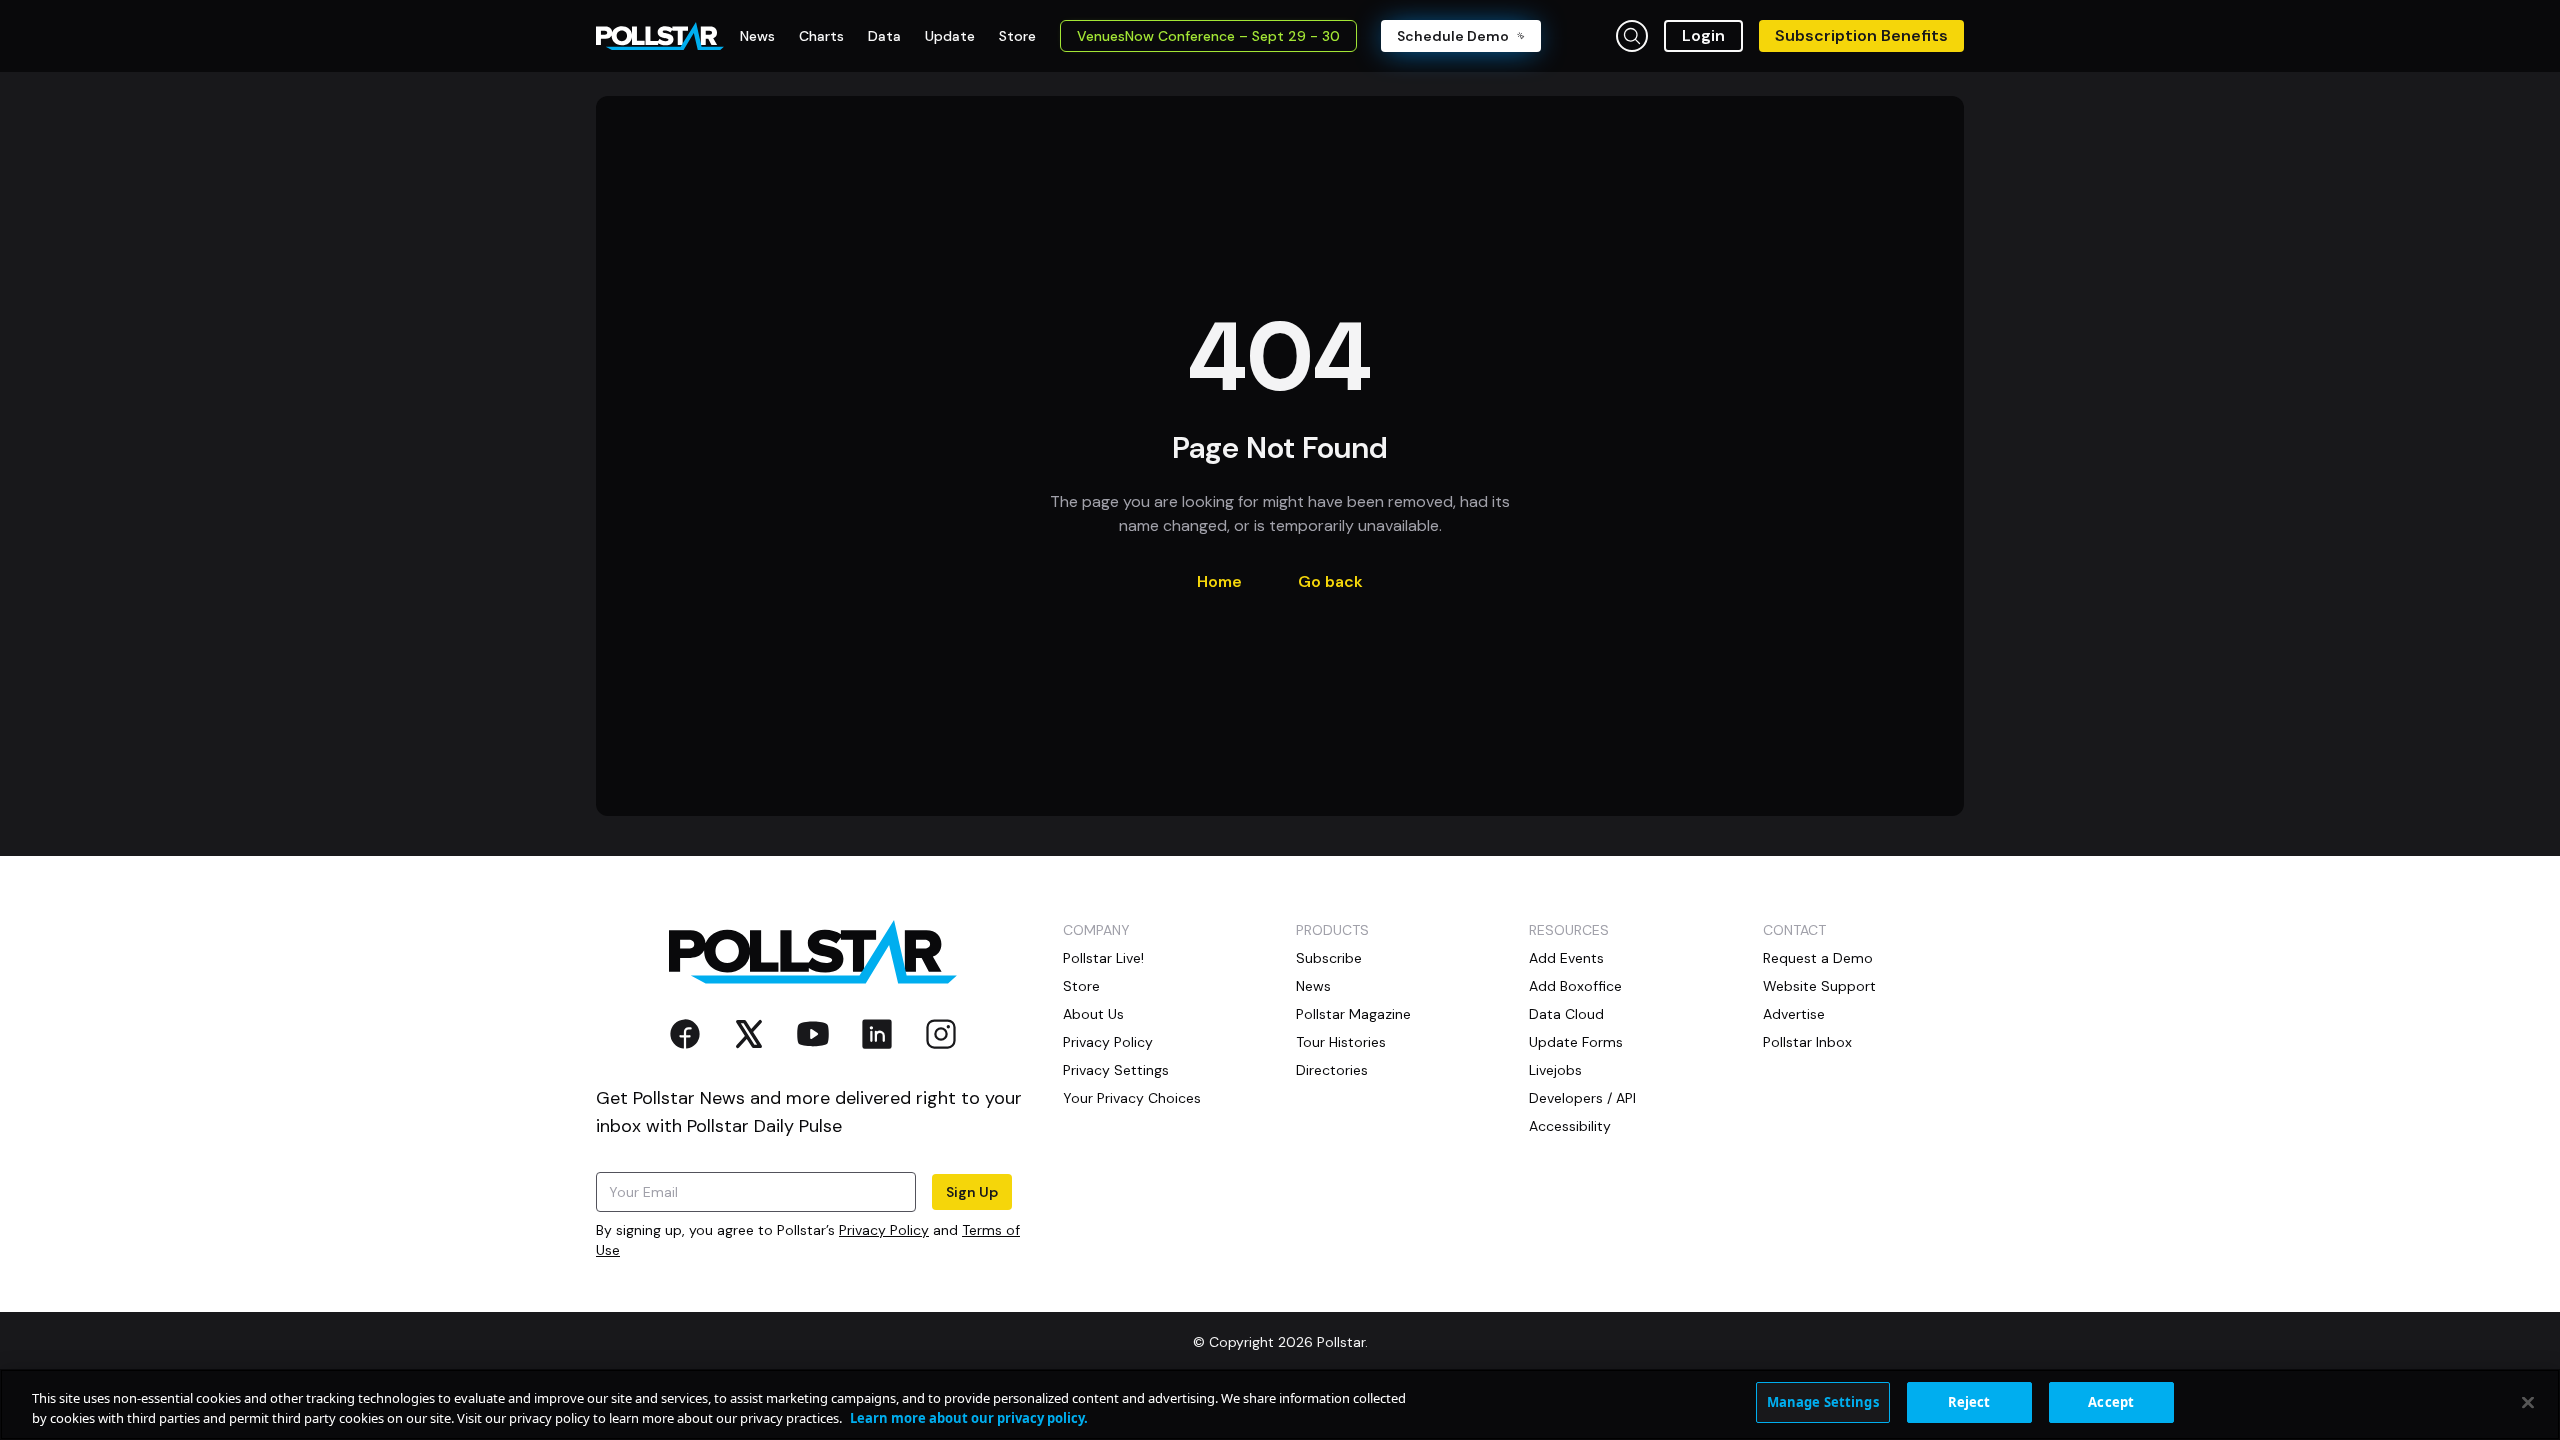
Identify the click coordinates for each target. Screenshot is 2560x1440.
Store (1081, 986)
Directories (1332, 1070)
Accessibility (1570, 1126)
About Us (1093, 1014)
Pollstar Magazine (1353, 1014)
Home (1219, 581)
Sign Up (972, 1192)
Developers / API (1582, 1098)
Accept (2111, 1402)
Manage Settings (1823, 1402)
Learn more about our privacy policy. (969, 1418)
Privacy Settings (1116, 1070)
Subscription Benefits (1861, 35)
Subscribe (1329, 958)
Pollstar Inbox (1807, 1042)
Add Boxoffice (1575, 986)
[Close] (2528, 1402)
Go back (1330, 581)
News (1313, 986)
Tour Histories (1341, 1042)
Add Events (1566, 958)
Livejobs (1555, 1070)
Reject (1969, 1402)
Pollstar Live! (1103, 958)
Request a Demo (1818, 958)
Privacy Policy (884, 1230)
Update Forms (1576, 1042)
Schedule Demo (1453, 36)
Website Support (1819, 986)
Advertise (1794, 1014)
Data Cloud (1566, 1014)
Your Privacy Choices (1132, 1098)
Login (1703, 35)
